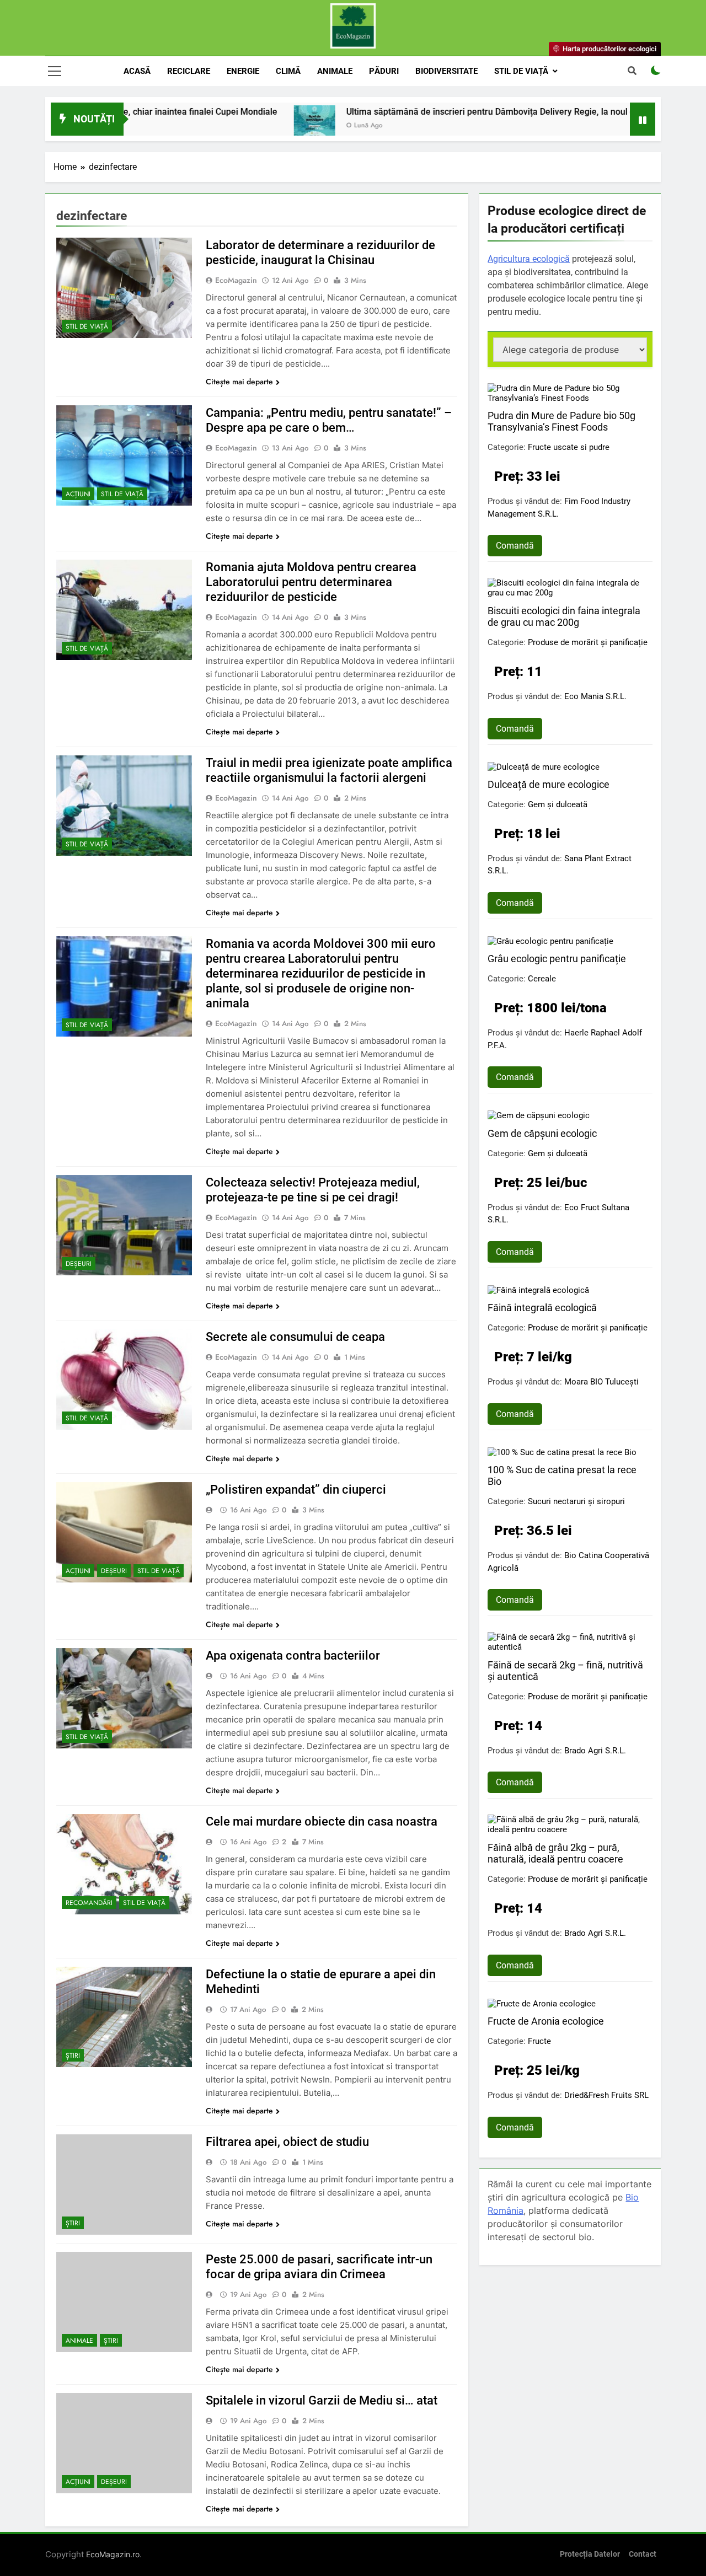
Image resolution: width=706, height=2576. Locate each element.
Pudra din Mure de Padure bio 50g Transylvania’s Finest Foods (561, 421)
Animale (335, 71)
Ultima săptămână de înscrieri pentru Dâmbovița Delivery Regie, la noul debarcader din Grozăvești (469, 112)
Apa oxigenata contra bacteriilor (293, 1655)
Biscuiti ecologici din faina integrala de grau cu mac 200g (564, 616)
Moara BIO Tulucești (601, 1382)
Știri (73, 2056)
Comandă (515, 546)
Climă (288, 71)
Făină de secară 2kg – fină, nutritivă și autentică (565, 1671)
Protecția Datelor (590, 2554)
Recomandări (89, 1903)
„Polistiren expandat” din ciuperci (296, 1490)
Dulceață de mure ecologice (549, 784)
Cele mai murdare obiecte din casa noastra (322, 1821)
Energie (243, 71)
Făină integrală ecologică (542, 1308)
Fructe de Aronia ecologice (546, 2021)
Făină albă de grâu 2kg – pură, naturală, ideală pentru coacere (555, 1853)
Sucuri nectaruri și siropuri (576, 1501)
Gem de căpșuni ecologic (542, 1133)
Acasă (137, 71)
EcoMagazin (236, 280)
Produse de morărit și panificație (588, 642)
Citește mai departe (239, 382)
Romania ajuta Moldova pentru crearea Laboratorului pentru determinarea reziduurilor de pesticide (311, 582)
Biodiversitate (446, 71)
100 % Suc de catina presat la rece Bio (562, 1475)
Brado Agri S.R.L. (595, 1751)
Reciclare (189, 71)
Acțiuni (78, 494)
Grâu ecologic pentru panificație (557, 959)
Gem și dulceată (558, 804)
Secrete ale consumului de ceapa (295, 1337)
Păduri (384, 71)
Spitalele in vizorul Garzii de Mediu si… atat (322, 2400)
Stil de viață (521, 71)
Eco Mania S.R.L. (595, 696)
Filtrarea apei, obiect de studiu (287, 2142)
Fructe (539, 2041)
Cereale (542, 979)
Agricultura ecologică (529, 259)
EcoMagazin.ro (113, 2554)
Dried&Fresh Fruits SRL (606, 2095)
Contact (643, 2554)
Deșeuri (79, 1264)
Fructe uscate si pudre (569, 447)
